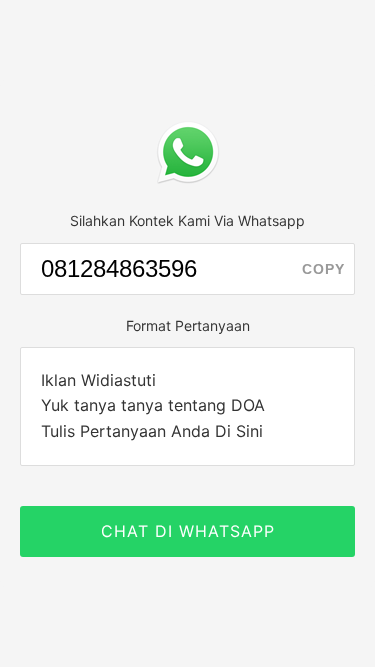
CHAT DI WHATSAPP (188, 531)
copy (323, 269)
